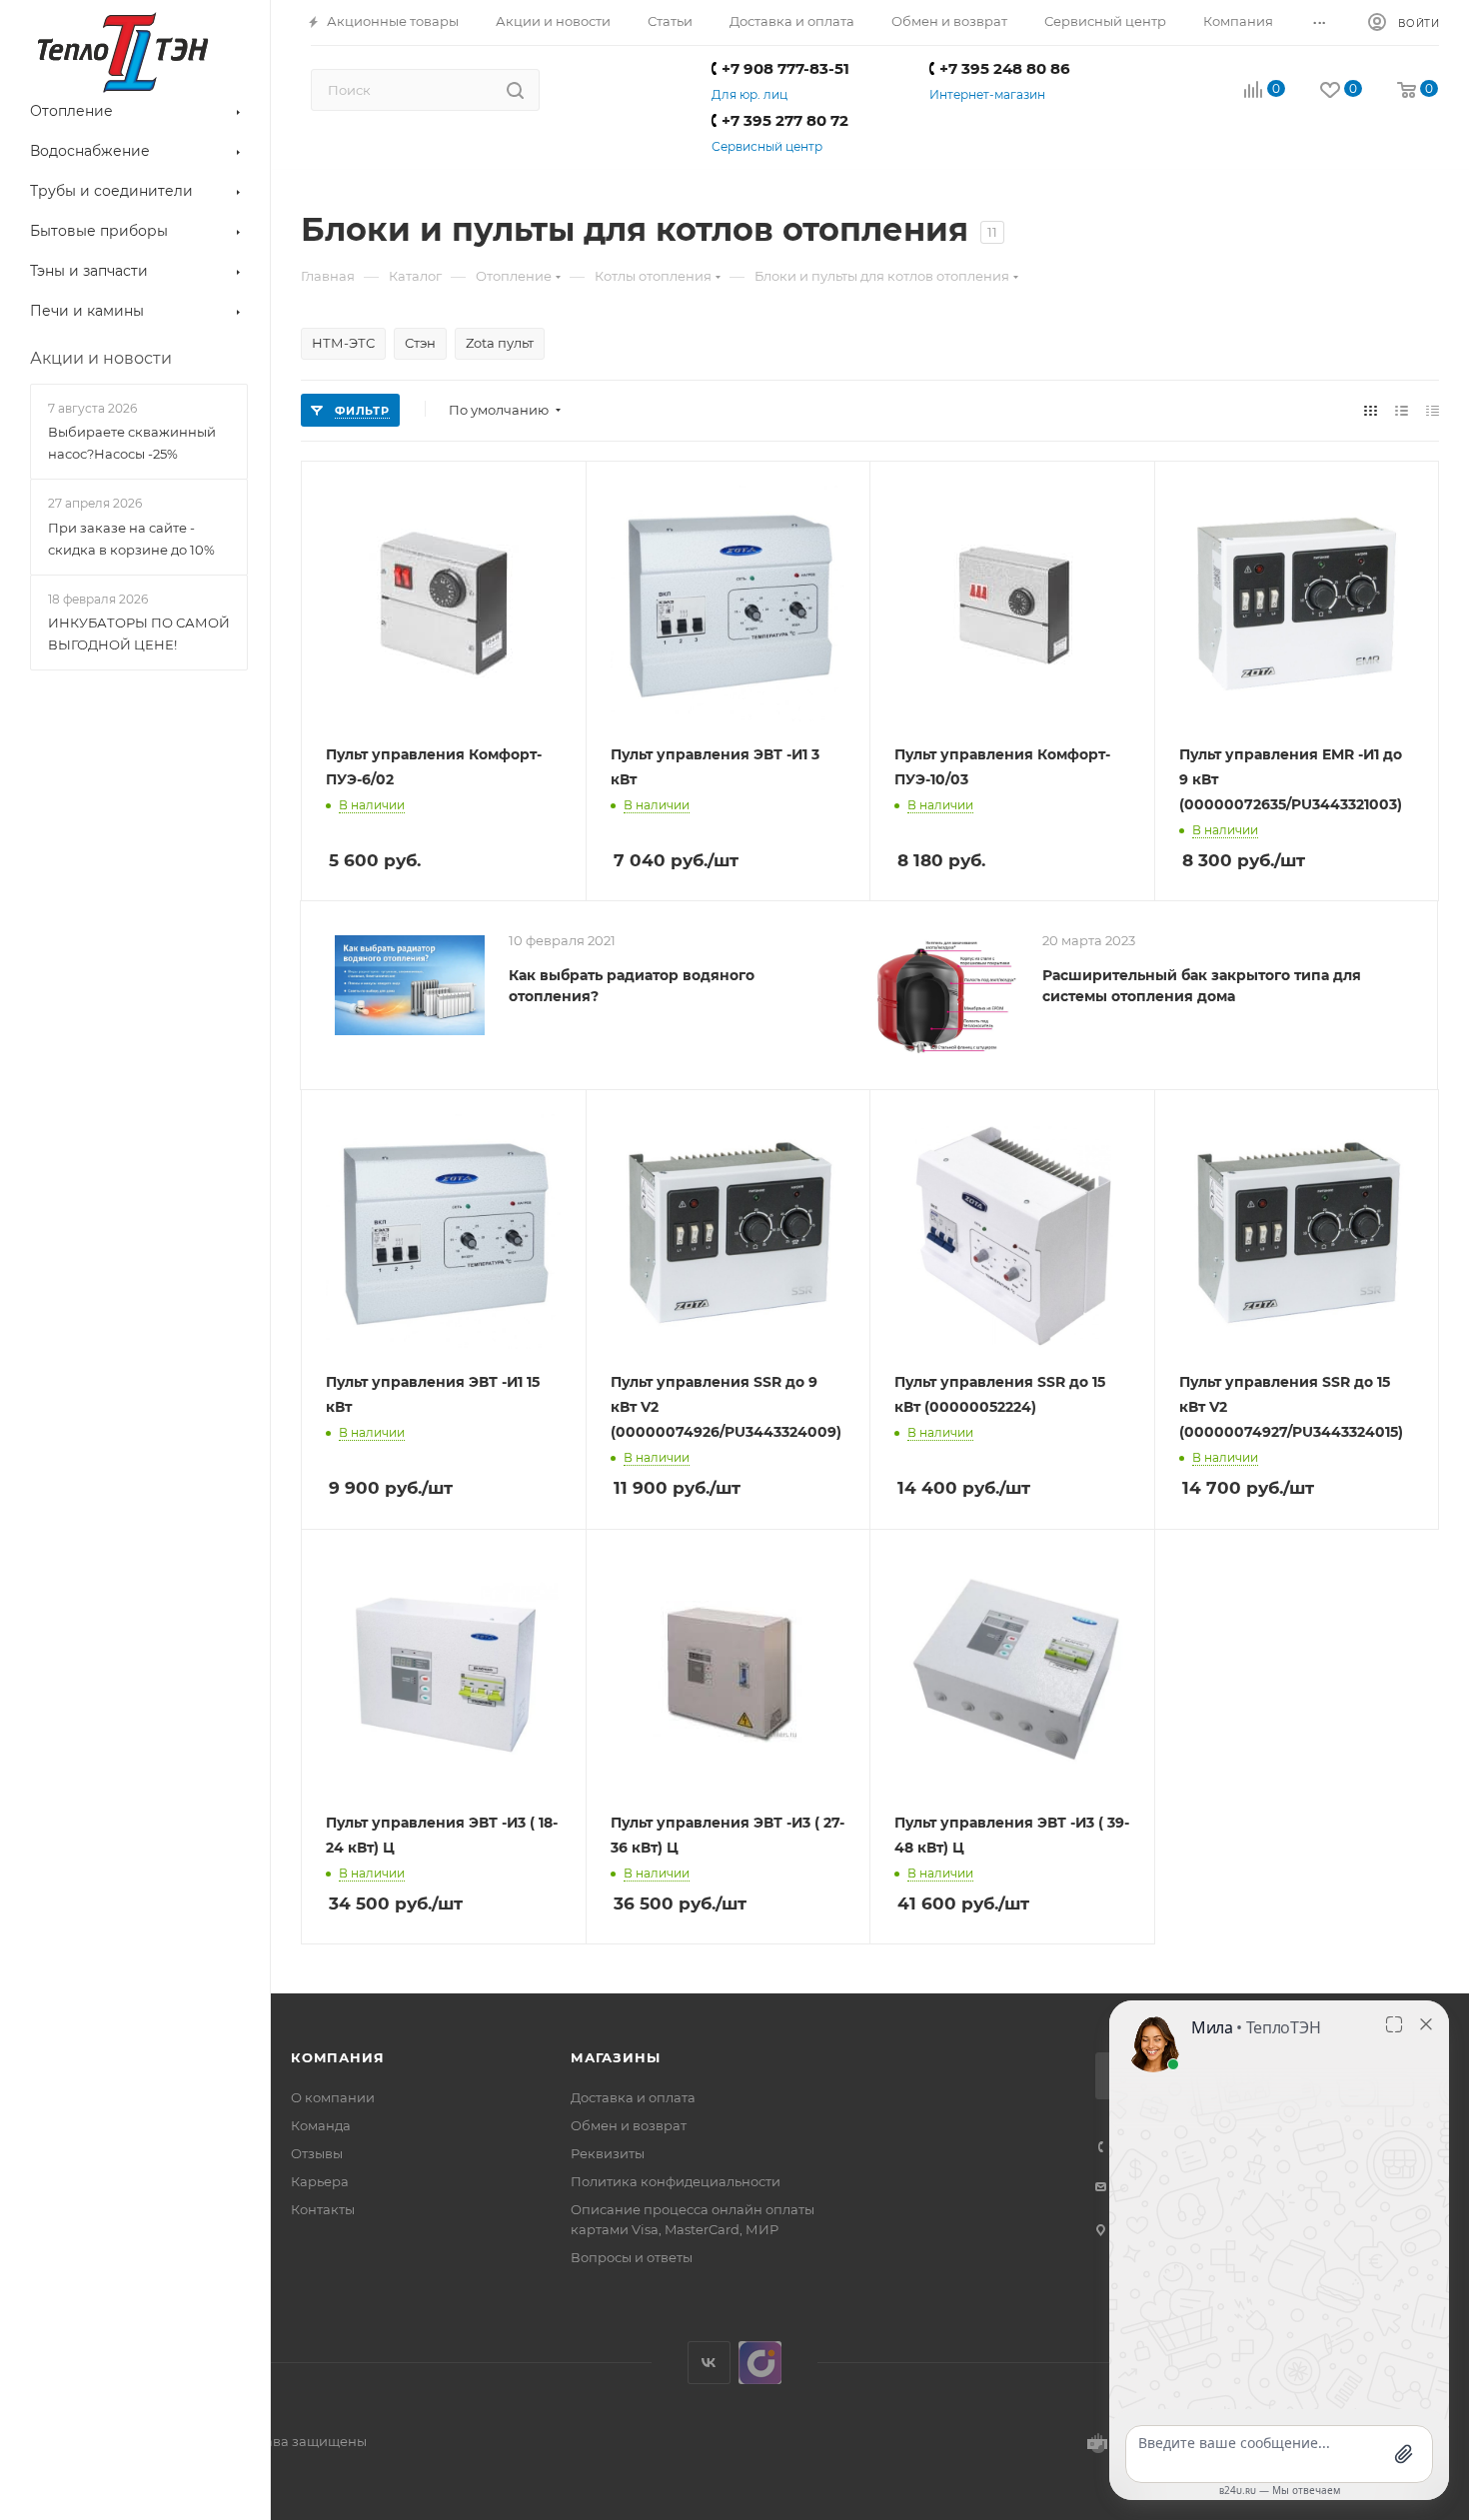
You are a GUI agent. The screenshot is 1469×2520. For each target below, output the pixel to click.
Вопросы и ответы (632, 2257)
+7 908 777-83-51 (785, 68)
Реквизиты (608, 2153)
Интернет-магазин (987, 94)
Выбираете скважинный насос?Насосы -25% (132, 443)
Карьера (320, 2181)
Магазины (615, 2057)
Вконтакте (709, 2363)
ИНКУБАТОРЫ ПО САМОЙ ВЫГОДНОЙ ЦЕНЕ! (139, 633)
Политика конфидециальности (676, 2181)
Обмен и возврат (629, 2125)
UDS (760, 2363)
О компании (333, 2097)
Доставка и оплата (633, 2097)
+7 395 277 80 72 (785, 120)
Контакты (323, 2209)
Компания (337, 2057)
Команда (321, 2125)
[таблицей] (1433, 410)
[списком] (1402, 410)
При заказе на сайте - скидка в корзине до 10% (131, 539)
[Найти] (515, 90)
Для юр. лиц (749, 94)
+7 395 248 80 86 (1005, 68)
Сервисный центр (767, 146)
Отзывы (317, 2153)
